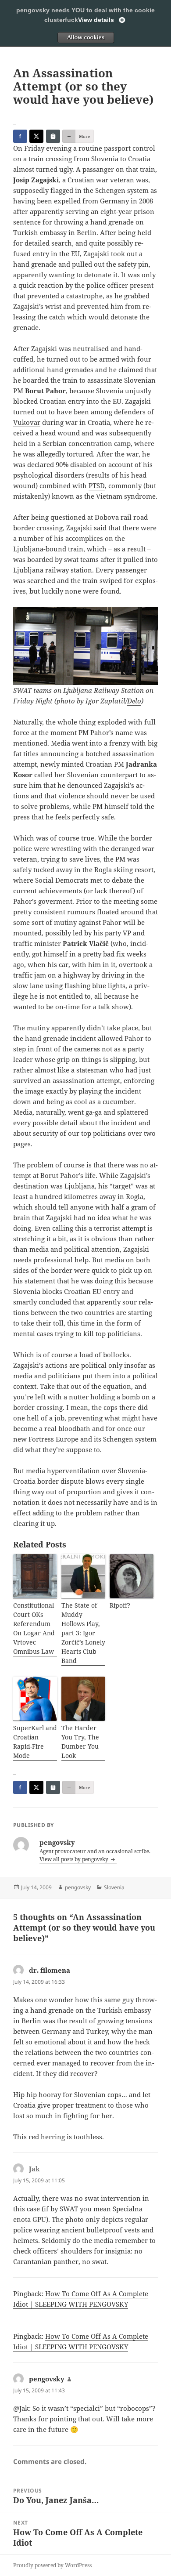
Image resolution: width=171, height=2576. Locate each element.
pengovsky (78, 1887)
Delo (134, 701)
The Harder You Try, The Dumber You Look (80, 1742)
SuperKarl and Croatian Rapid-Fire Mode (35, 1742)
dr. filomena (50, 1970)
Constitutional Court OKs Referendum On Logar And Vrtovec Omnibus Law (34, 1628)
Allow (85, 37)
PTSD (97, 485)
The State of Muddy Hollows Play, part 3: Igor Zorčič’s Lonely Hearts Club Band (83, 1633)
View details (96, 20)
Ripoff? (120, 1605)
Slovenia (114, 1887)
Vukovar (27, 422)
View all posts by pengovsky (75, 1859)
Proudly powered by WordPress (52, 2565)
